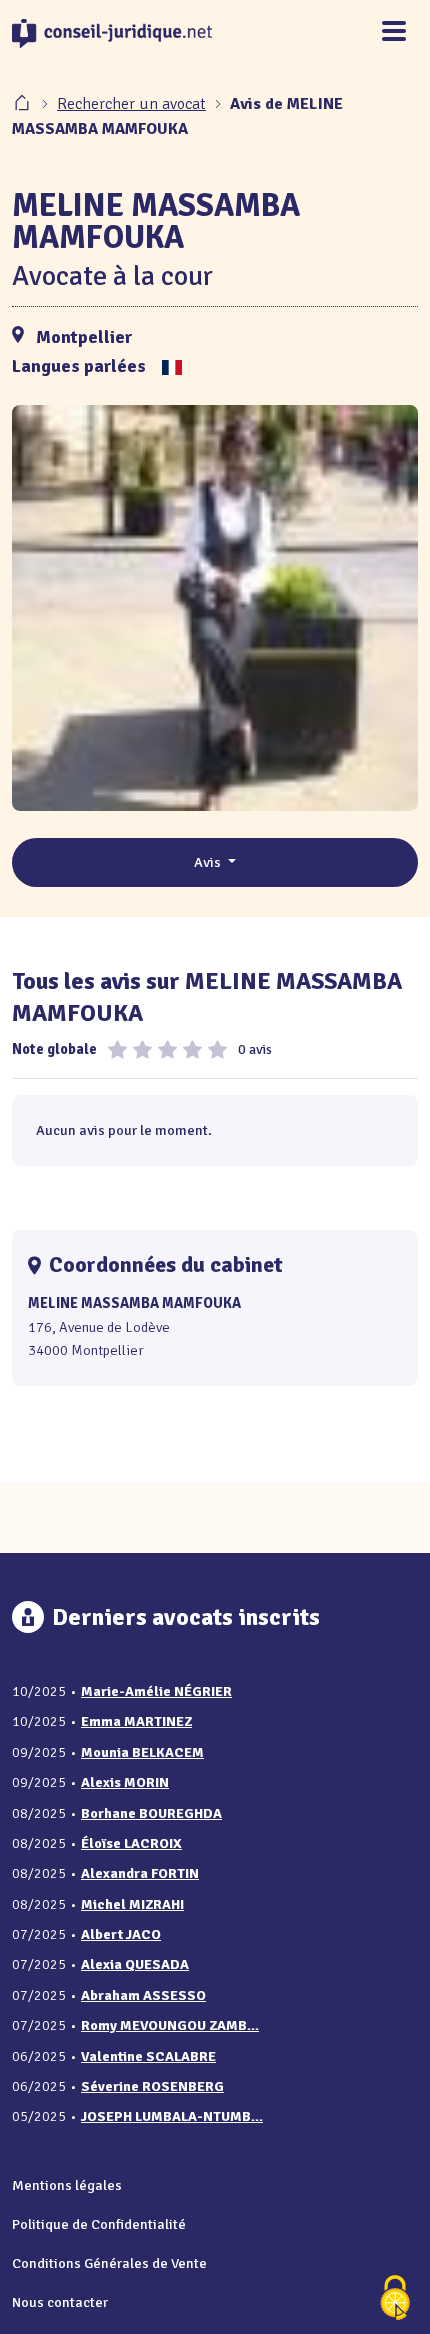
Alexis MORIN (125, 1782)
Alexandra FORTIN (140, 1873)
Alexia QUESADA (135, 1964)
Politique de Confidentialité (99, 2224)
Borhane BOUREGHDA (151, 1813)
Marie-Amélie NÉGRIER (156, 1691)
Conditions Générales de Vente (109, 2263)
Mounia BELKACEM (142, 1752)
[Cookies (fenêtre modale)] (395, 2299)
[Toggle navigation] (394, 32)
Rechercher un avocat (131, 104)
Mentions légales (67, 2185)
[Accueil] (24, 104)
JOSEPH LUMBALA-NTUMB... (172, 2116)
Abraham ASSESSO (143, 1995)
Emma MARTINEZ (136, 1721)
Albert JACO (121, 1934)
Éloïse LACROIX (131, 1843)
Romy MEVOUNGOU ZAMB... (170, 2025)
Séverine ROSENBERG (152, 2086)
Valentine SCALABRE (148, 2056)
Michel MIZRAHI (132, 1904)
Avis (209, 862)
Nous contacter (60, 2302)
